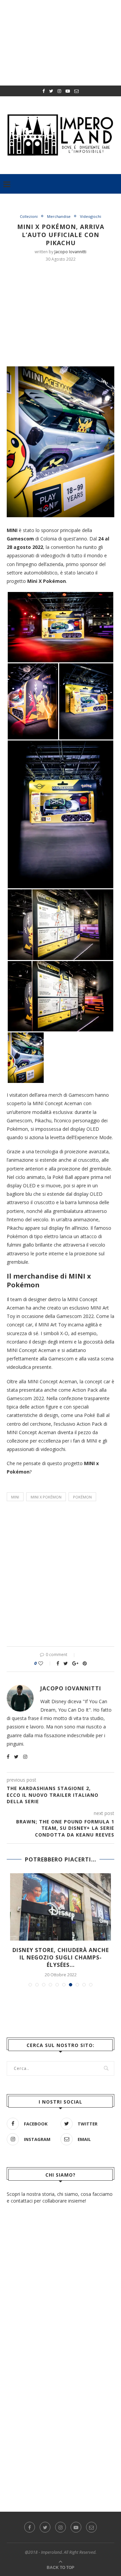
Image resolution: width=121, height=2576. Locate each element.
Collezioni (29, 216)
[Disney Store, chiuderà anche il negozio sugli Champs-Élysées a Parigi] (61, 1907)
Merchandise (59, 216)
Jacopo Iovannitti (70, 252)
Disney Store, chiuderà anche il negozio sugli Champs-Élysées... (61, 1958)
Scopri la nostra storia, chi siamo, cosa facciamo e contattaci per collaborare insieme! (60, 2197)
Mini (15, 1497)
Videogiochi (91, 216)
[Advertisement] (64, 313)
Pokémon (82, 1497)
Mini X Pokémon (46, 1497)
